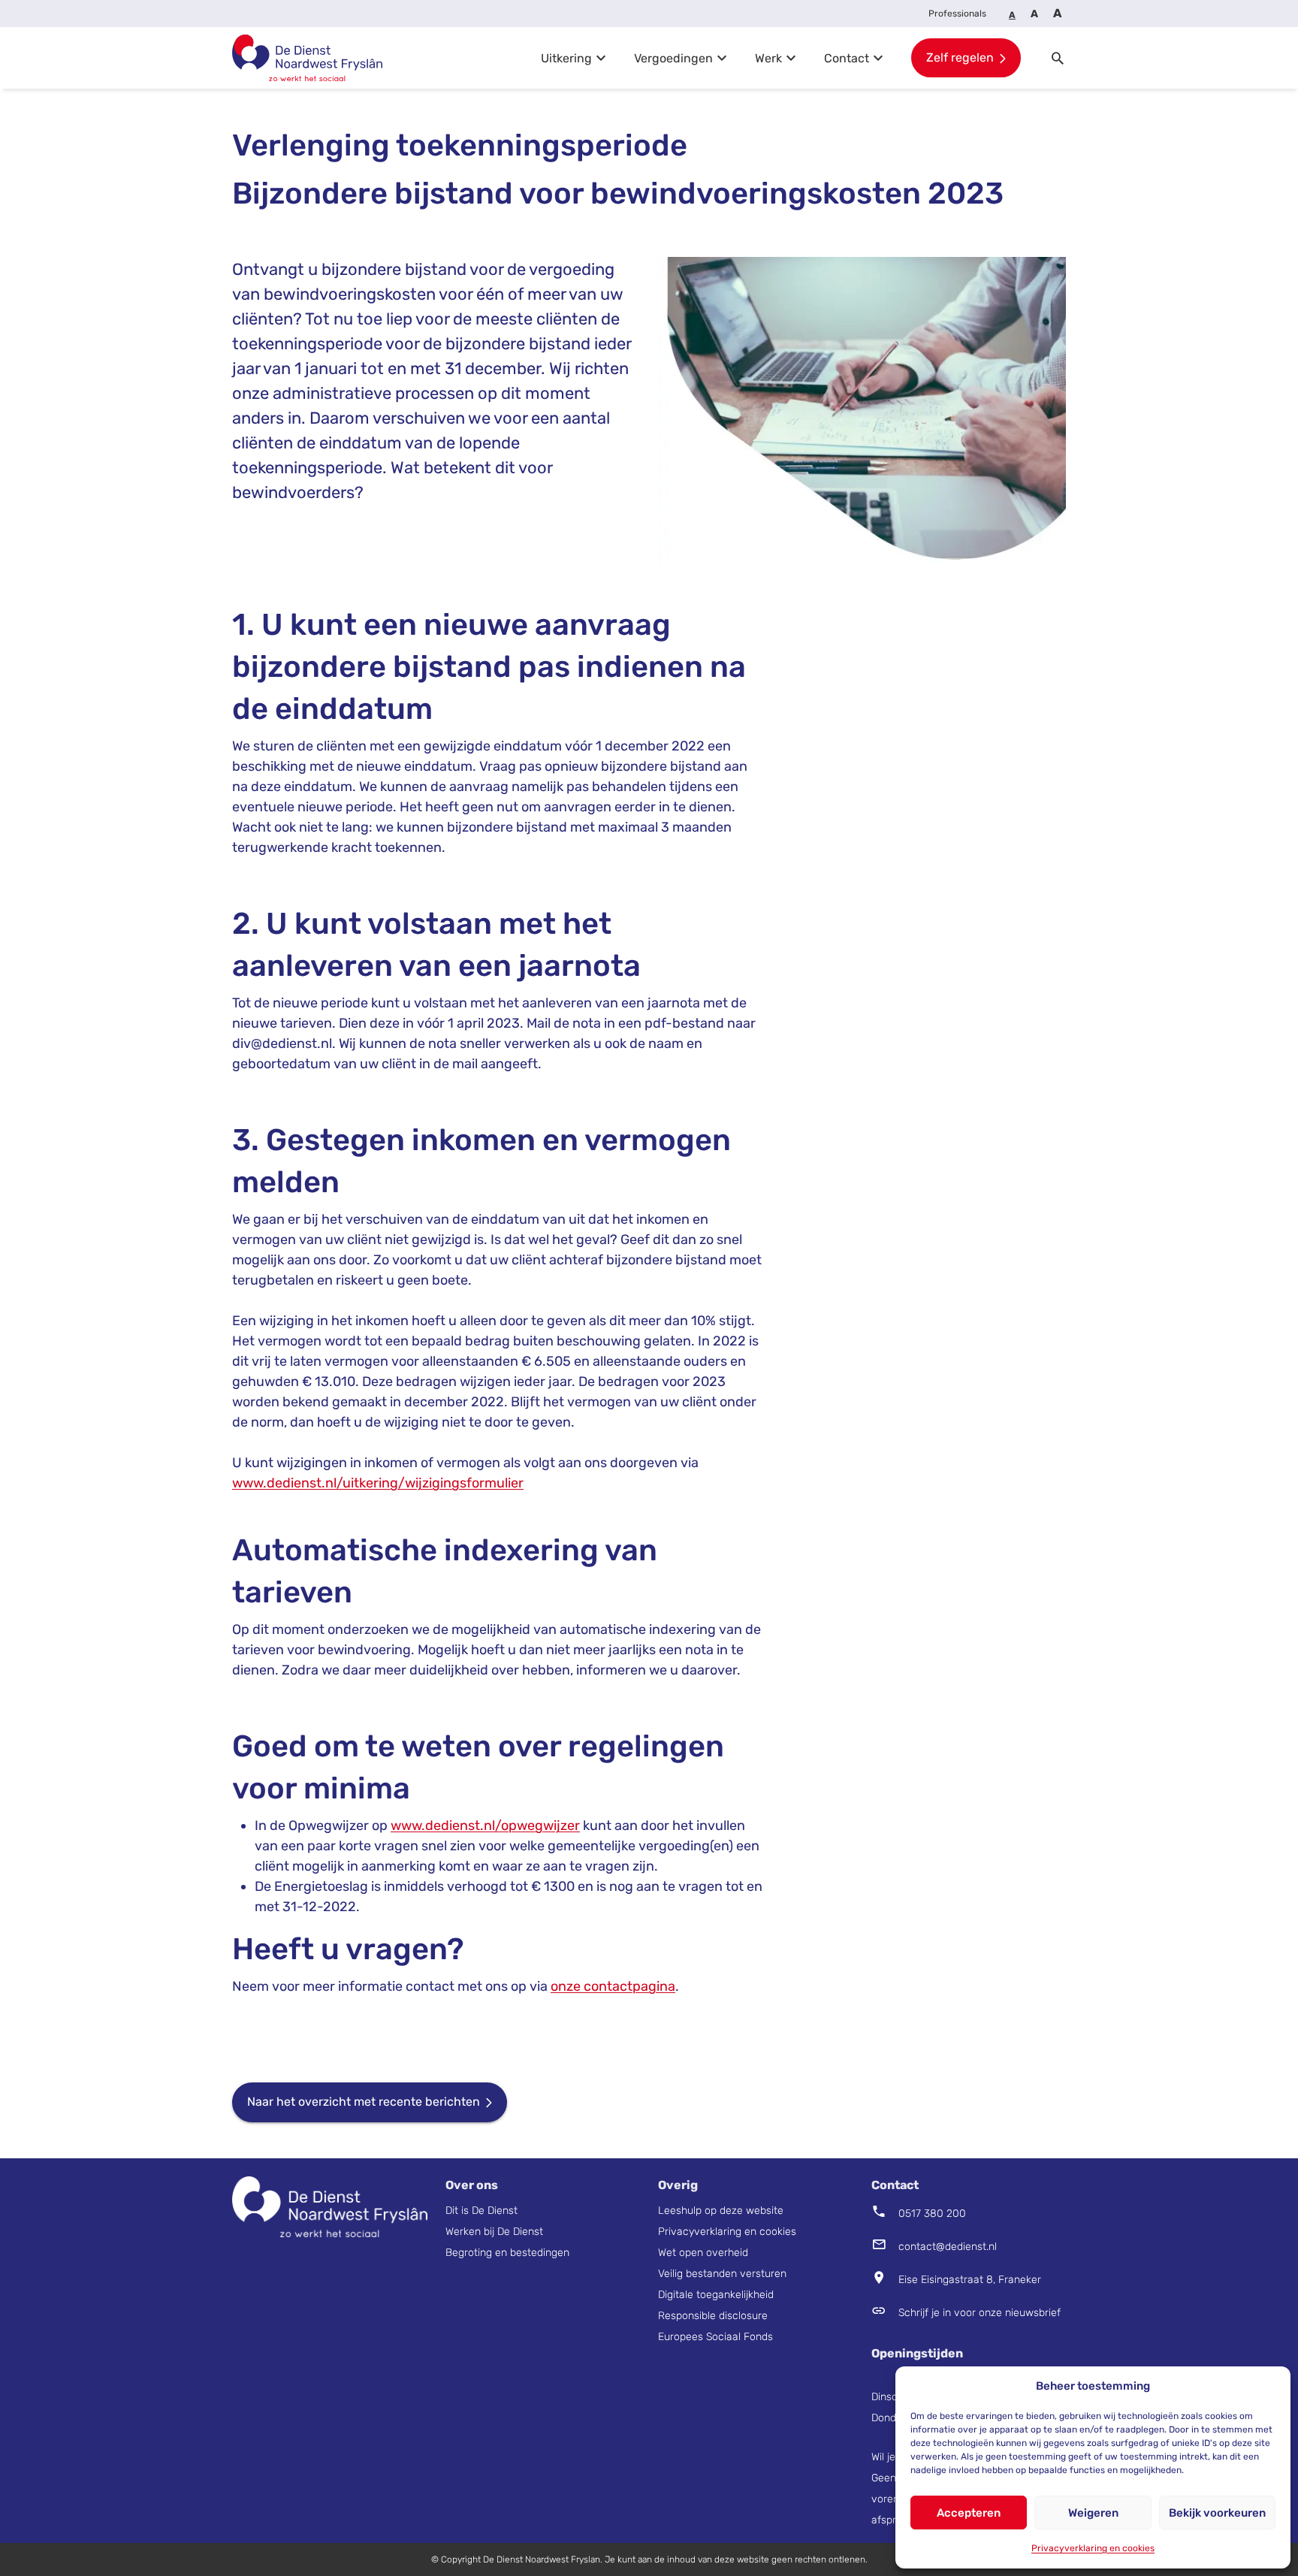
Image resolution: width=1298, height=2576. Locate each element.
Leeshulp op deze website (722, 2211)
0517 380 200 (932, 2214)
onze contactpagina (613, 1986)
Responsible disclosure (713, 2316)
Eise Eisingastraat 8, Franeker (956, 2282)
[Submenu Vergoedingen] (722, 58)
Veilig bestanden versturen (722, 2274)
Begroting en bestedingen (507, 2253)
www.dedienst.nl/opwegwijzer (485, 1826)
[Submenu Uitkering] (601, 58)
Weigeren (1093, 2513)
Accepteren (969, 2513)
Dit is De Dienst (483, 2211)
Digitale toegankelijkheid (716, 2295)
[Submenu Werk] (791, 58)
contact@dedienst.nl (948, 2247)
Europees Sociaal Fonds (715, 2337)
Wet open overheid (703, 2253)
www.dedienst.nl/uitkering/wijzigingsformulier (378, 1483)
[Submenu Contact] (878, 58)
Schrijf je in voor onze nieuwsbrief (980, 2313)
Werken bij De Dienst (494, 2232)
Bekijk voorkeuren (1217, 2513)
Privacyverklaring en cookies (1093, 2548)
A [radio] (1012, 15)
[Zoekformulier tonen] (1058, 58)
